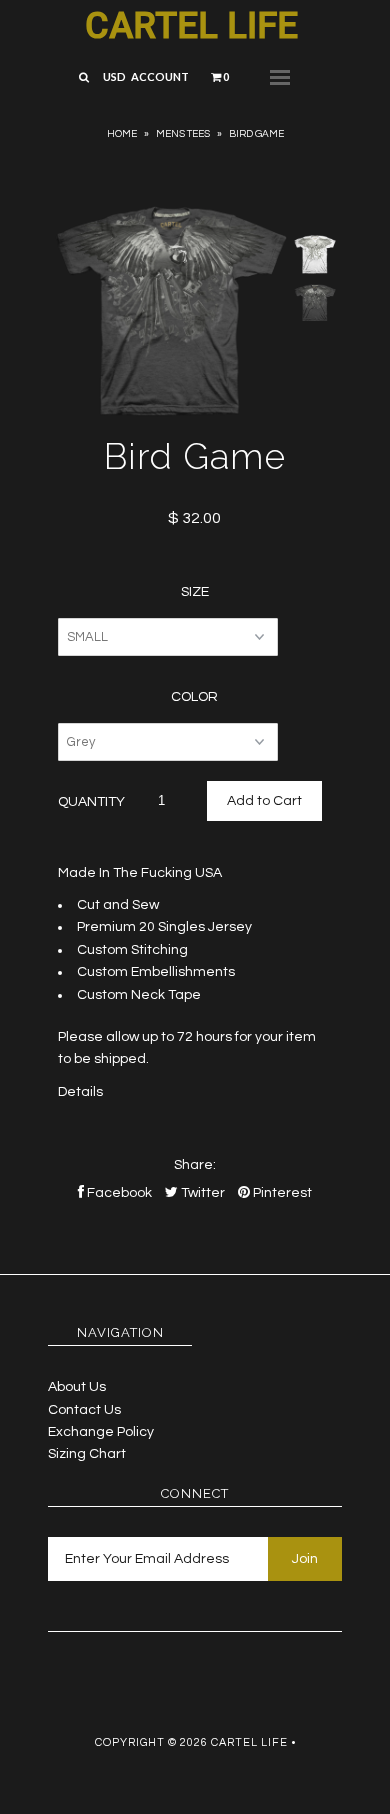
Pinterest (281, 1193)
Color (194, 697)
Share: (195, 1165)
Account (160, 76)
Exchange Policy (101, 1432)
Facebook (118, 1193)
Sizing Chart (87, 1454)
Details (80, 1092)
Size (195, 592)
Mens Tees (183, 134)
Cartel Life (191, 26)
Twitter (201, 1193)
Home (122, 134)
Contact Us (84, 1410)
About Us (77, 1387)
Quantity (91, 802)
